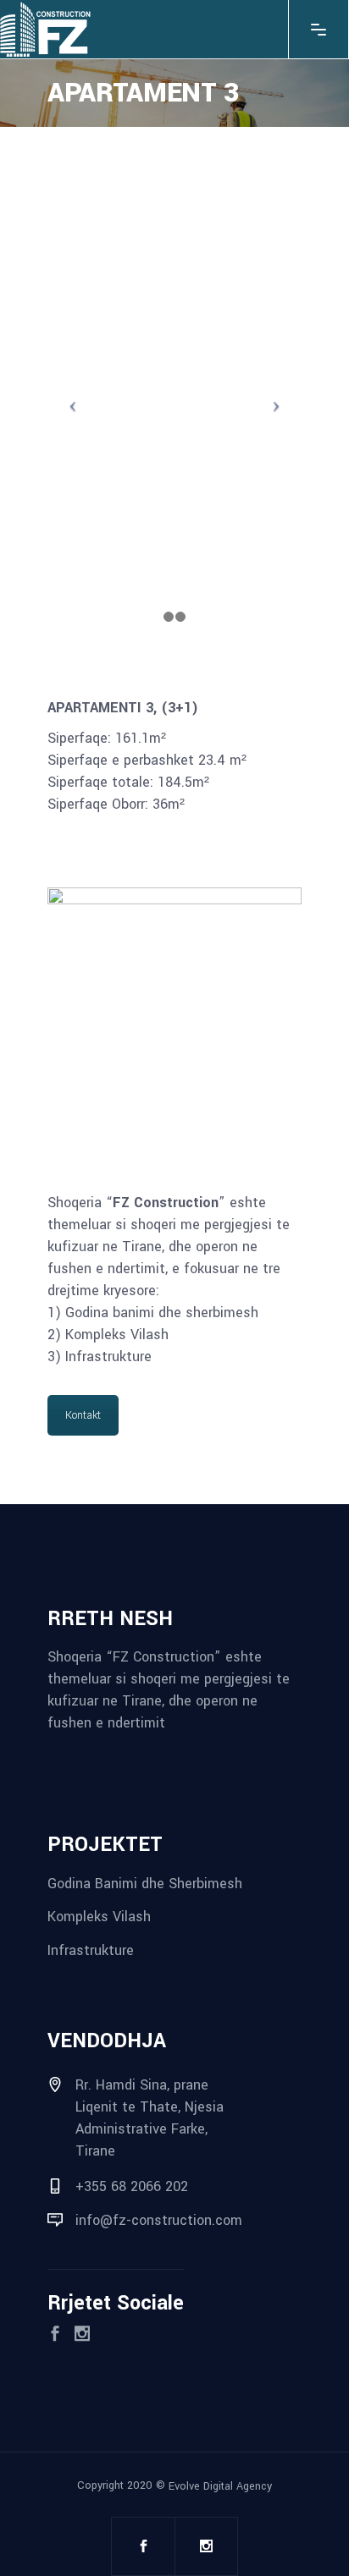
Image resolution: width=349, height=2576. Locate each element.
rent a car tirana (109, 1754)
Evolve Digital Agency (220, 2485)
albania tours (97, 1754)
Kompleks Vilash (99, 1917)
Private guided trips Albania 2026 (130, 1754)
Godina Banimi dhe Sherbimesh (145, 1883)
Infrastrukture (91, 1950)
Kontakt (83, 1415)
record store (158, 1754)
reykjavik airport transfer (58, 1754)
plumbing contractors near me (80, 1754)
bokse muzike (148, 1754)
